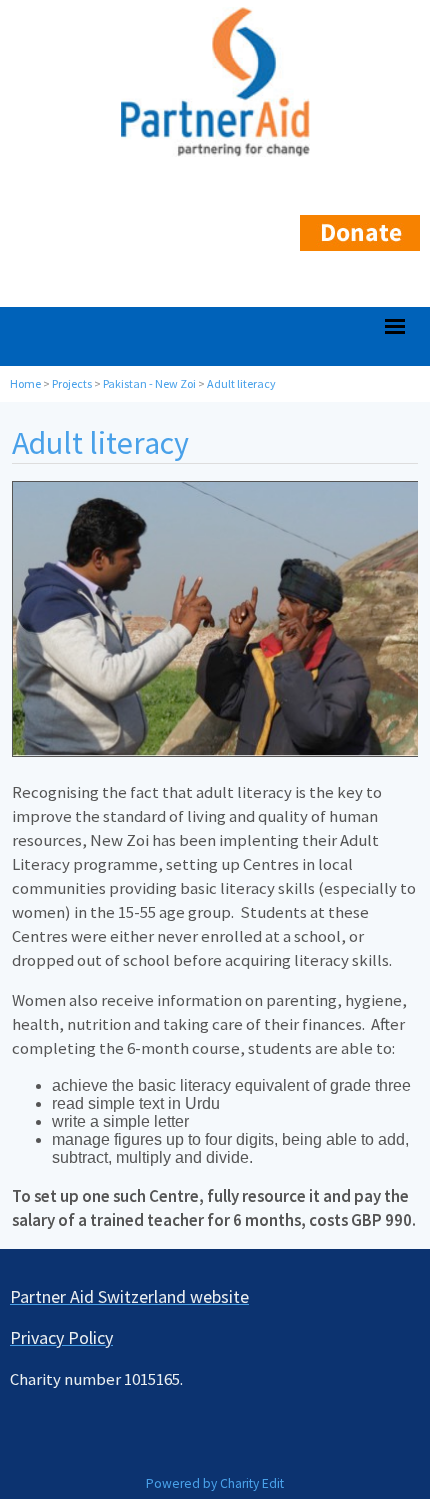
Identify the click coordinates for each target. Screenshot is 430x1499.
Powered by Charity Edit (215, 1483)
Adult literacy (241, 383)
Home (25, 383)
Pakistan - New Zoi (149, 383)
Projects (72, 383)
